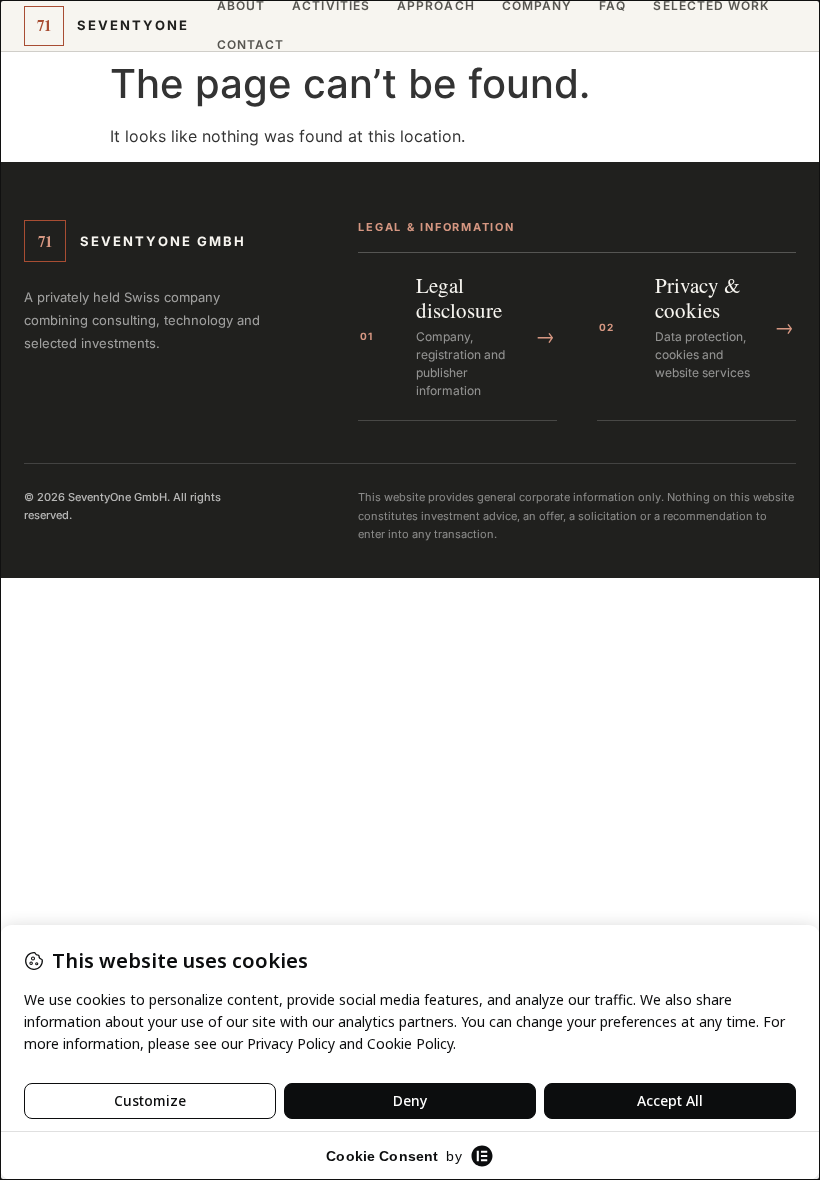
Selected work (711, 6)
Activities (331, 6)
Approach (436, 6)
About (241, 6)
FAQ (612, 6)
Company (537, 6)
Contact (251, 45)
